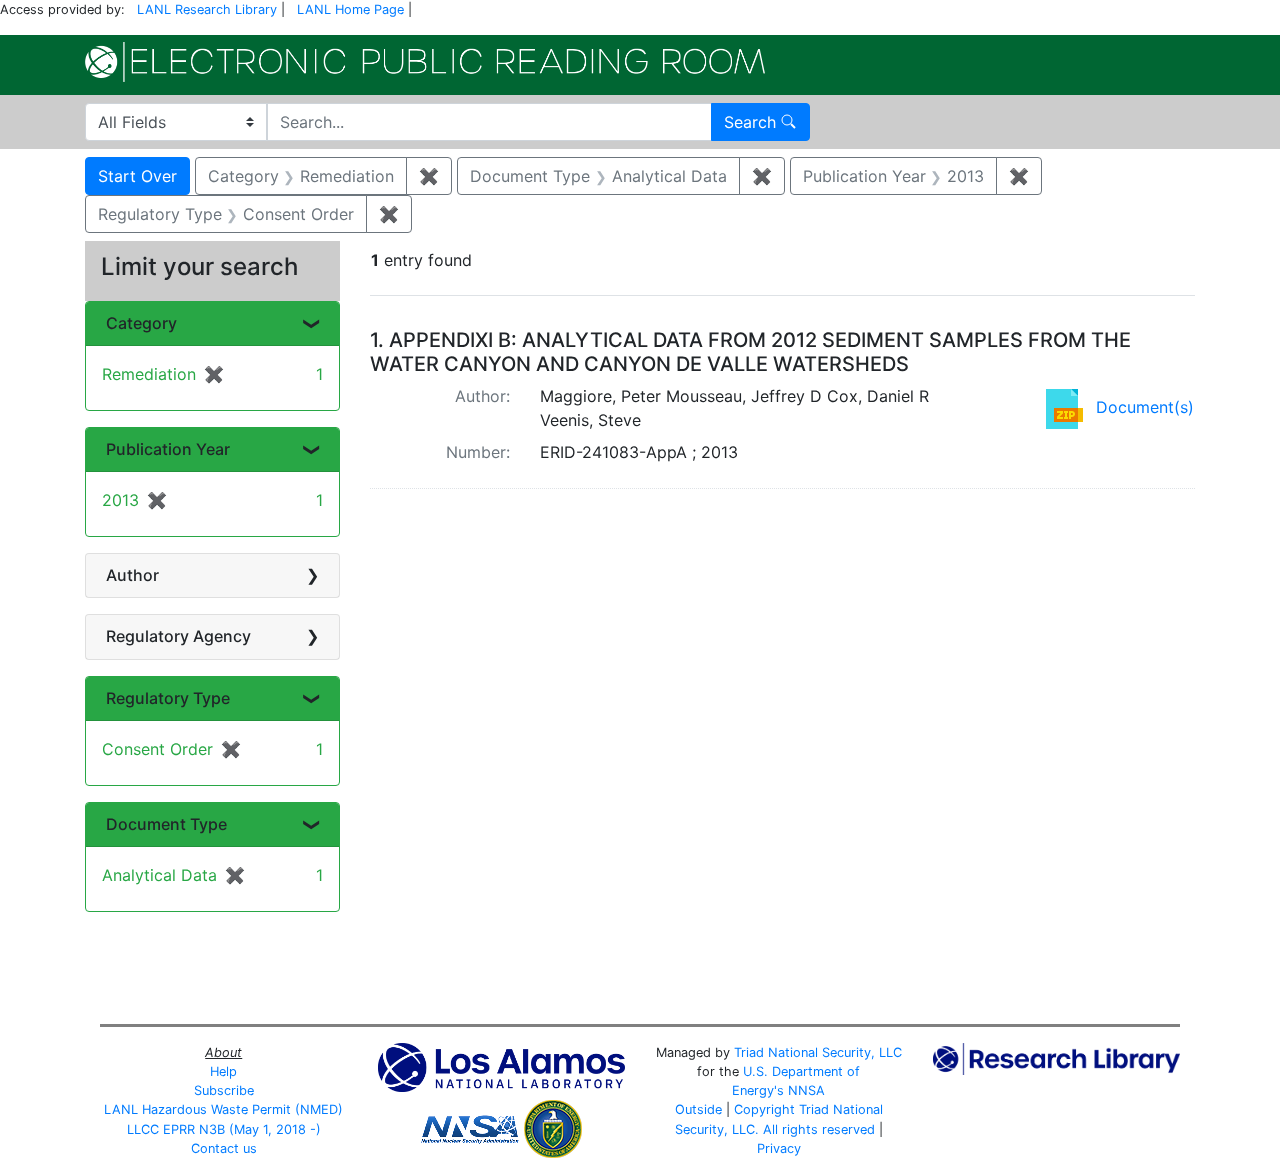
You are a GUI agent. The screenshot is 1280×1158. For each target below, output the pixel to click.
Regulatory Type (168, 698)
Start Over (137, 176)
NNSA (806, 1090)
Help (223, 1071)
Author (132, 575)
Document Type (166, 824)
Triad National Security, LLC (818, 1052)
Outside (698, 1109)
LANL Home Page (350, 9)
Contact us (224, 1148)
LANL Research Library (207, 9)
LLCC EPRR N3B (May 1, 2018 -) (224, 1129)
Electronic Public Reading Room (425, 62)
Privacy (779, 1148)
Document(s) (1145, 407)
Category (141, 323)
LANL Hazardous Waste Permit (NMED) (223, 1109)
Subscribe (224, 1090)
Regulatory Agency (178, 636)
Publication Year (168, 449)
